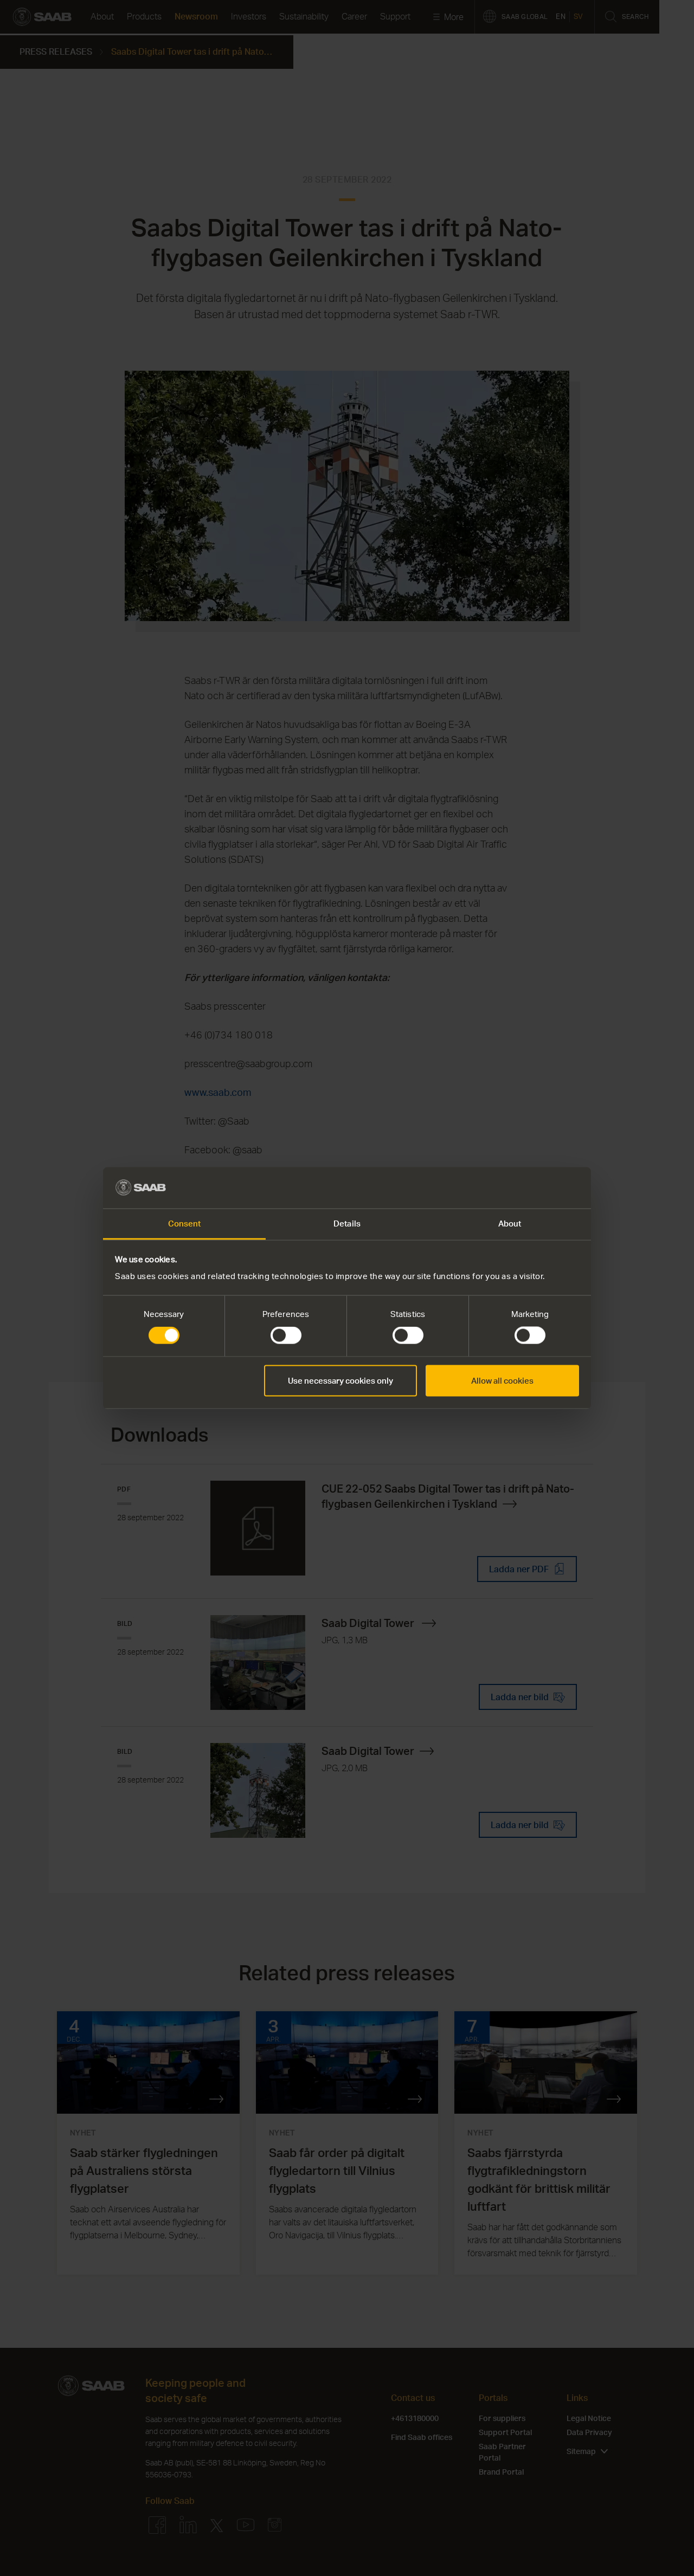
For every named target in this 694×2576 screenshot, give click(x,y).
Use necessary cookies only (340, 1380)
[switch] (286, 1335)
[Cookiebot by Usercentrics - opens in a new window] (532, 1187)
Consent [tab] (185, 1224)
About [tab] (510, 1224)
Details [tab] (347, 1224)
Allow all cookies (502, 1380)
